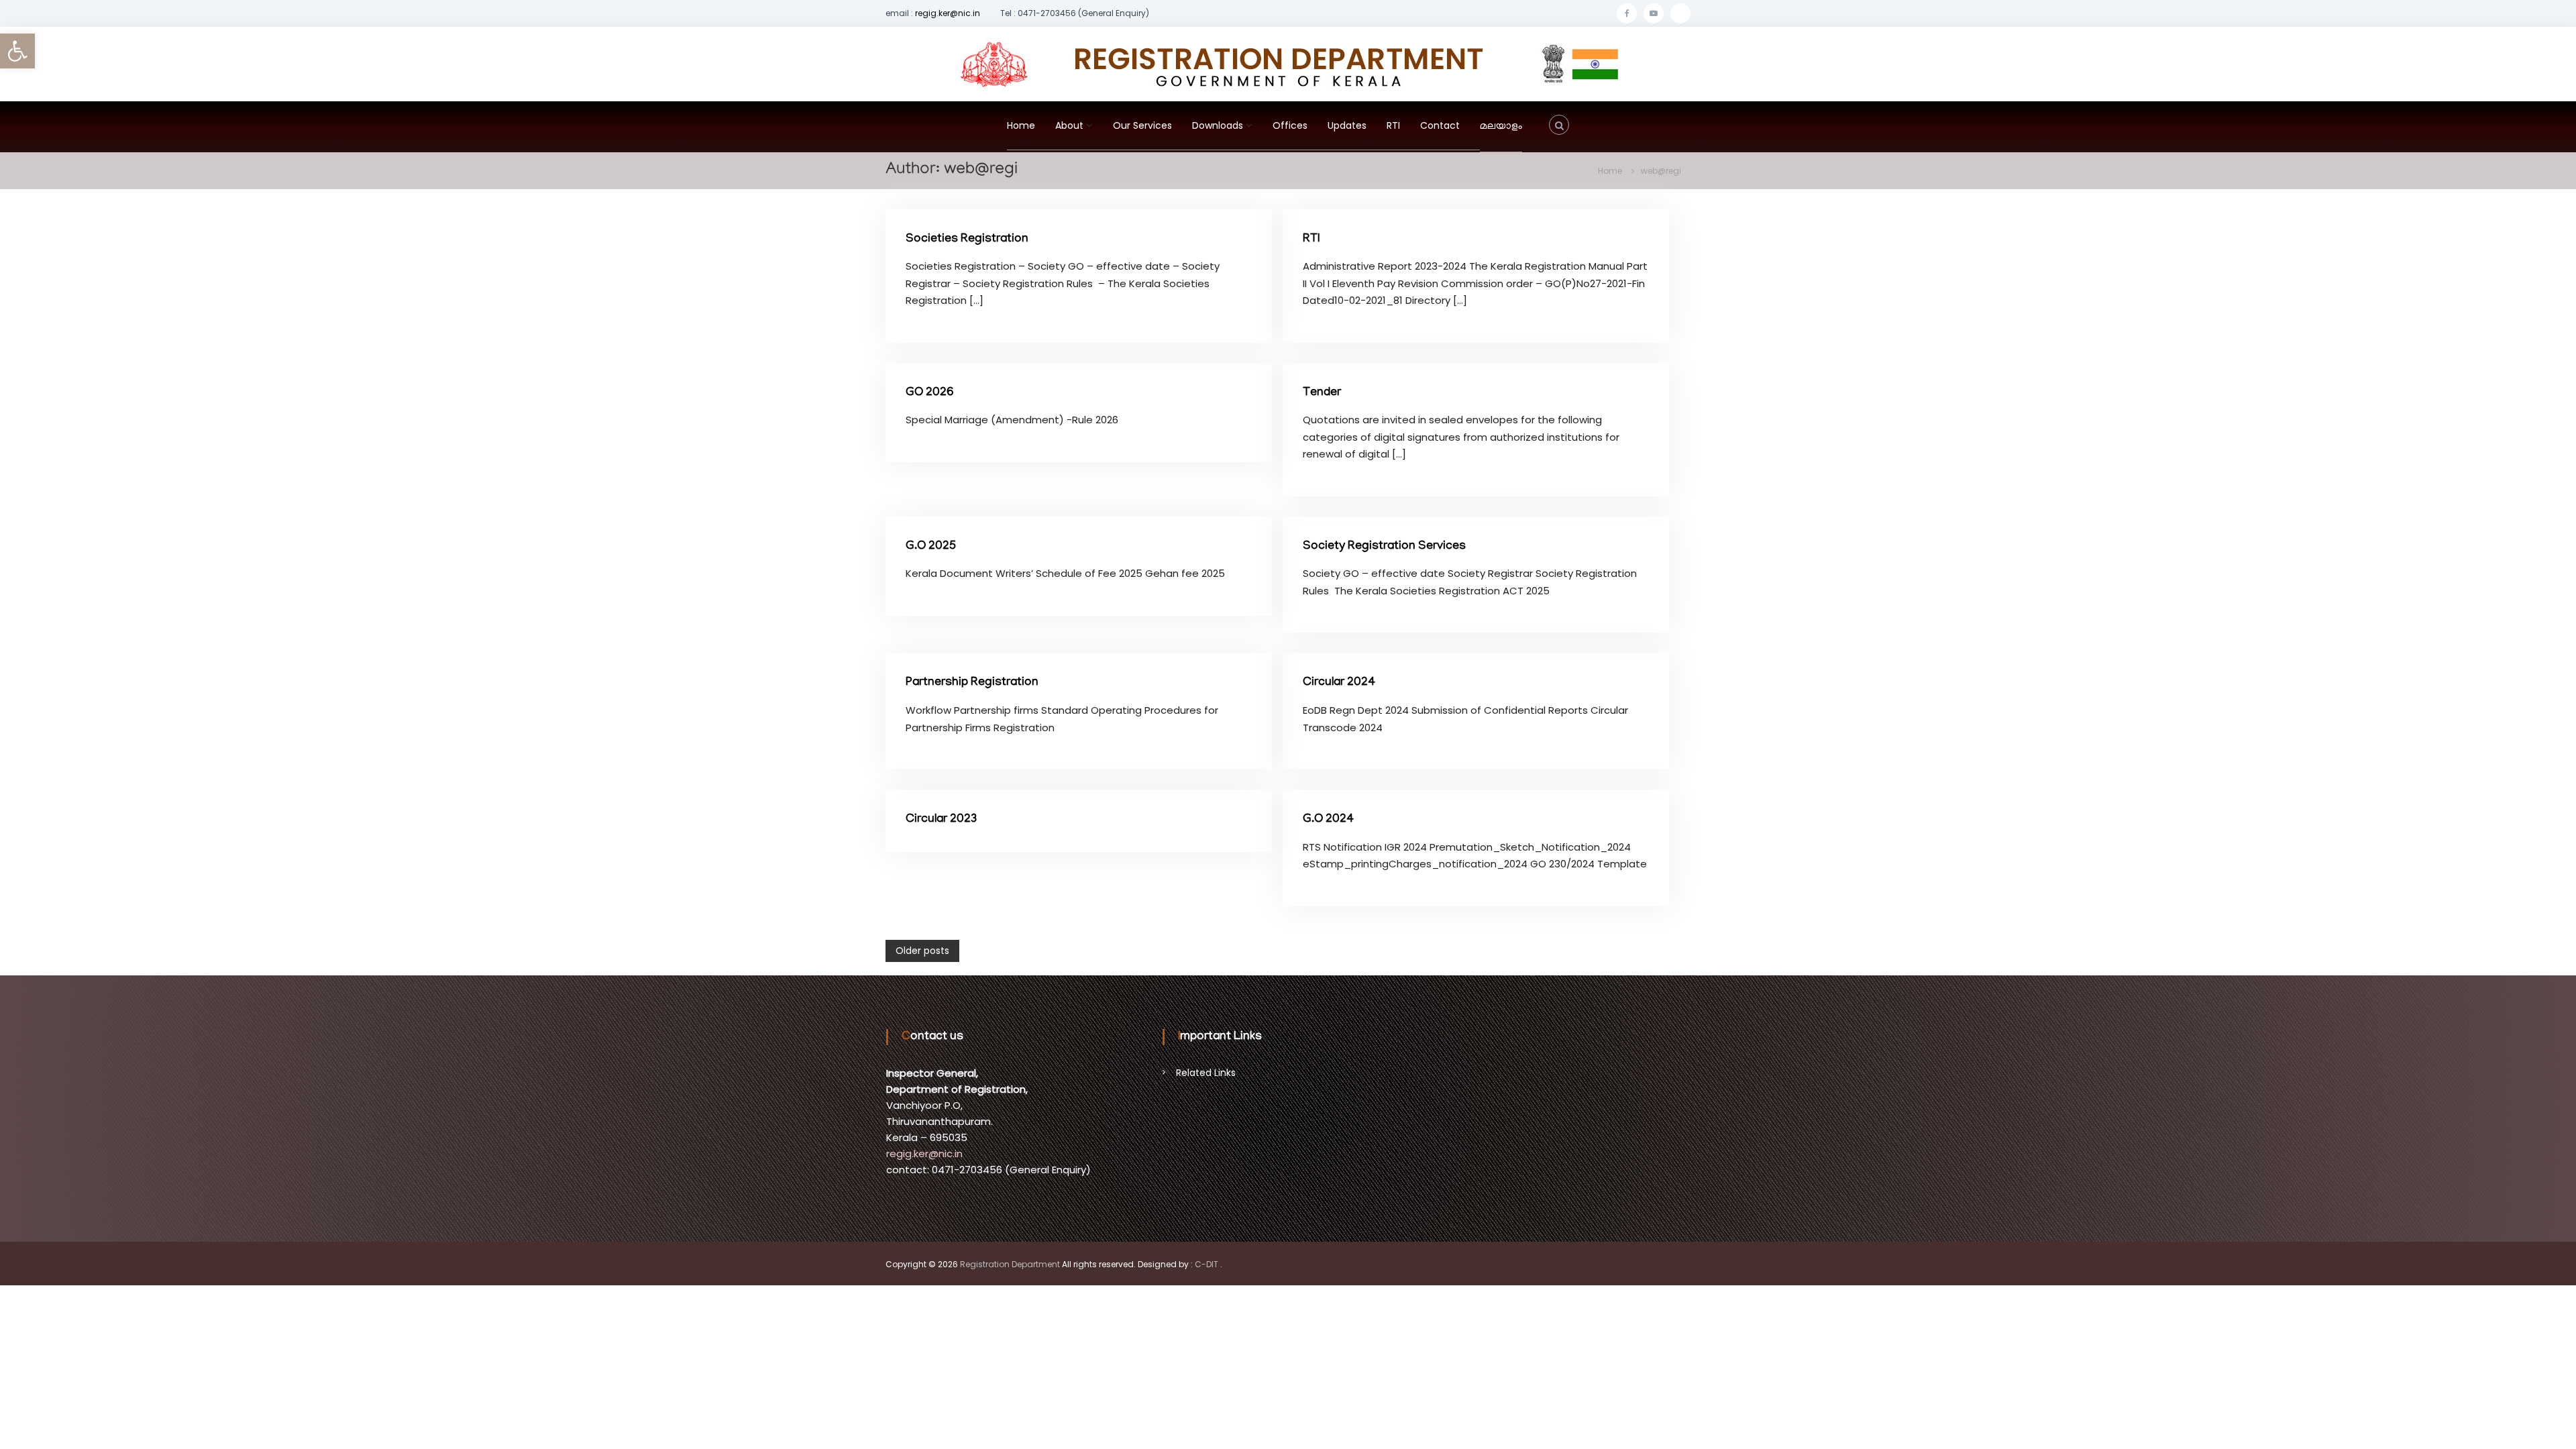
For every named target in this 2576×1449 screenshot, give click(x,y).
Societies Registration (967, 239)
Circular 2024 (1339, 683)
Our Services (1142, 125)
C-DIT (1206, 1264)
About (1069, 125)
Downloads (1218, 125)
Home (1021, 125)
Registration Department (1010, 1264)
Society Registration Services (1384, 547)
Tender (1322, 393)
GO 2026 (930, 393)
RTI (1393, 125)
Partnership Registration (972, 683)
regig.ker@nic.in (948, 13)
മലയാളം (1501, 127)
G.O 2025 (931, 547)
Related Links (1206, 1073)
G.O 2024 (1328, 820)
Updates (1347, 125)
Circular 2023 (941, 820)
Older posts (922, 951)
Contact (1440, 125)
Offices (1290, 125)
